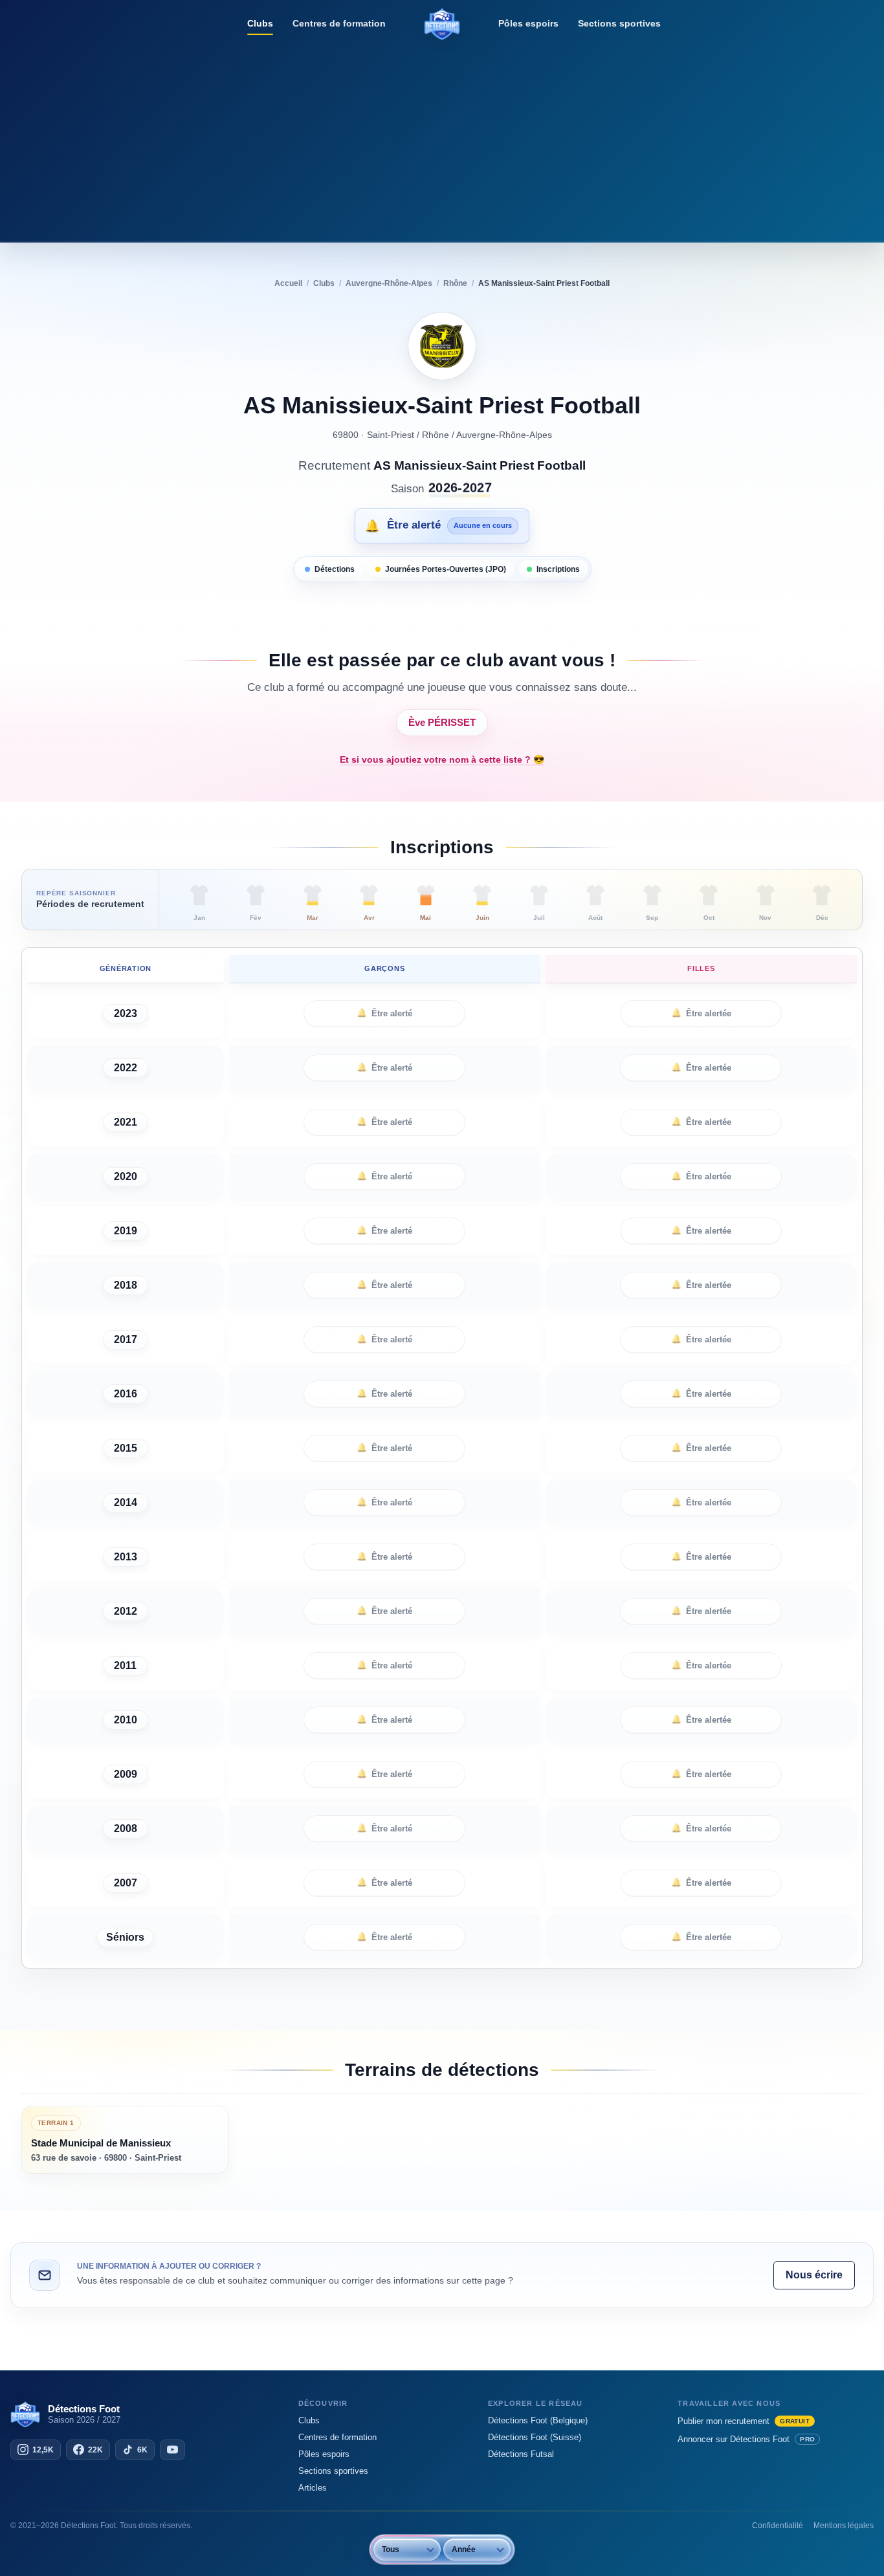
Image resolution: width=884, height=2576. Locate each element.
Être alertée (701, 1013)
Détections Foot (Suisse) (535, 2437)
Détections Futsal (521, 2454)
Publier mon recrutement (744, 2421)
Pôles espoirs (528, 23)
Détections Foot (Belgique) (538, 2420)
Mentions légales (844, 2526)
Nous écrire (814, 2275)
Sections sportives (619, 23)
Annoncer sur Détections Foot (746, 2439)
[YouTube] (172, 2450)
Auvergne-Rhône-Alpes (504, 435)
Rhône (436, 435)
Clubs (260, 23)
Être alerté (384, 1013)
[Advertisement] (442, 139)
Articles (313, 2488)
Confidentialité (778, 2526)
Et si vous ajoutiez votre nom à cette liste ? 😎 (442, 759)
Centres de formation (339, 23)
